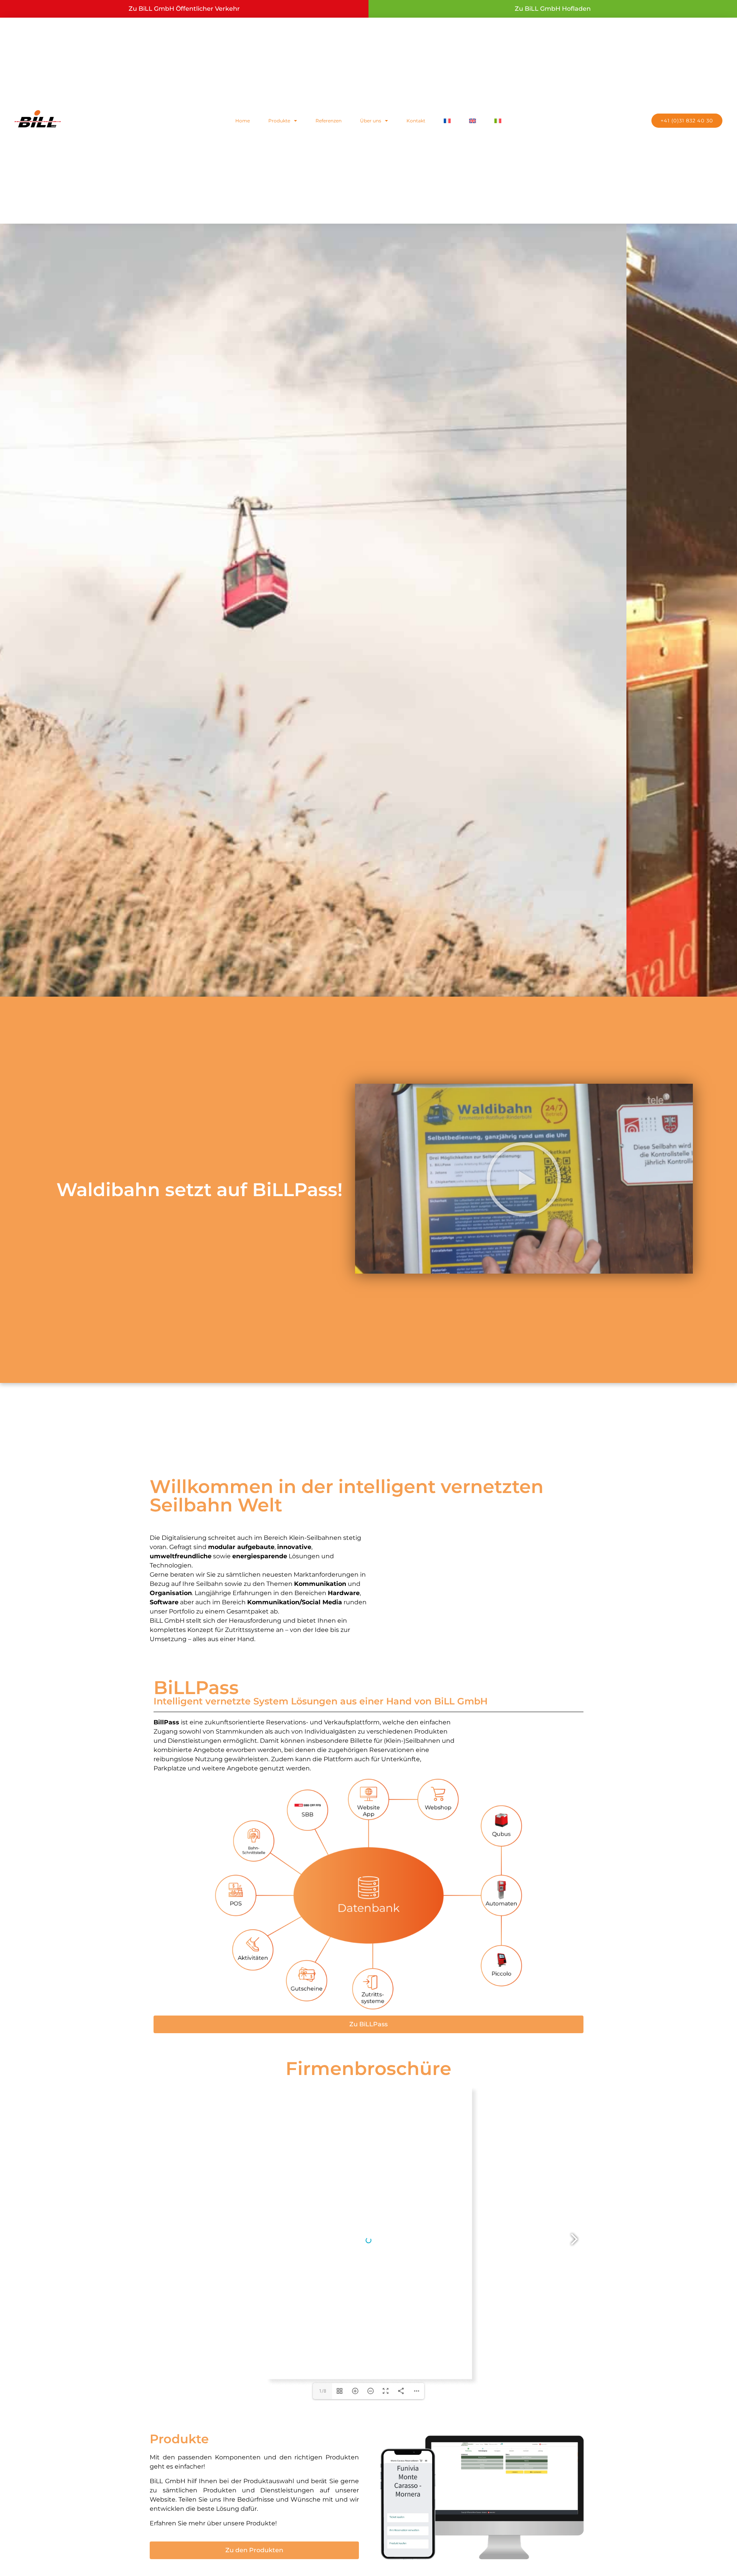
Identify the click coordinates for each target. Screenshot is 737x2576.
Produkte (279, 121)
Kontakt (416, 121)
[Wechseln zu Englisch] (473, 121)
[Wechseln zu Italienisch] (498, 121)
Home (243, 121)
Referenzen (329, 121)
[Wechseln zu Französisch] (447, 121)
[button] (524, 1179)
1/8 (323, 2391)
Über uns (371, 121)
